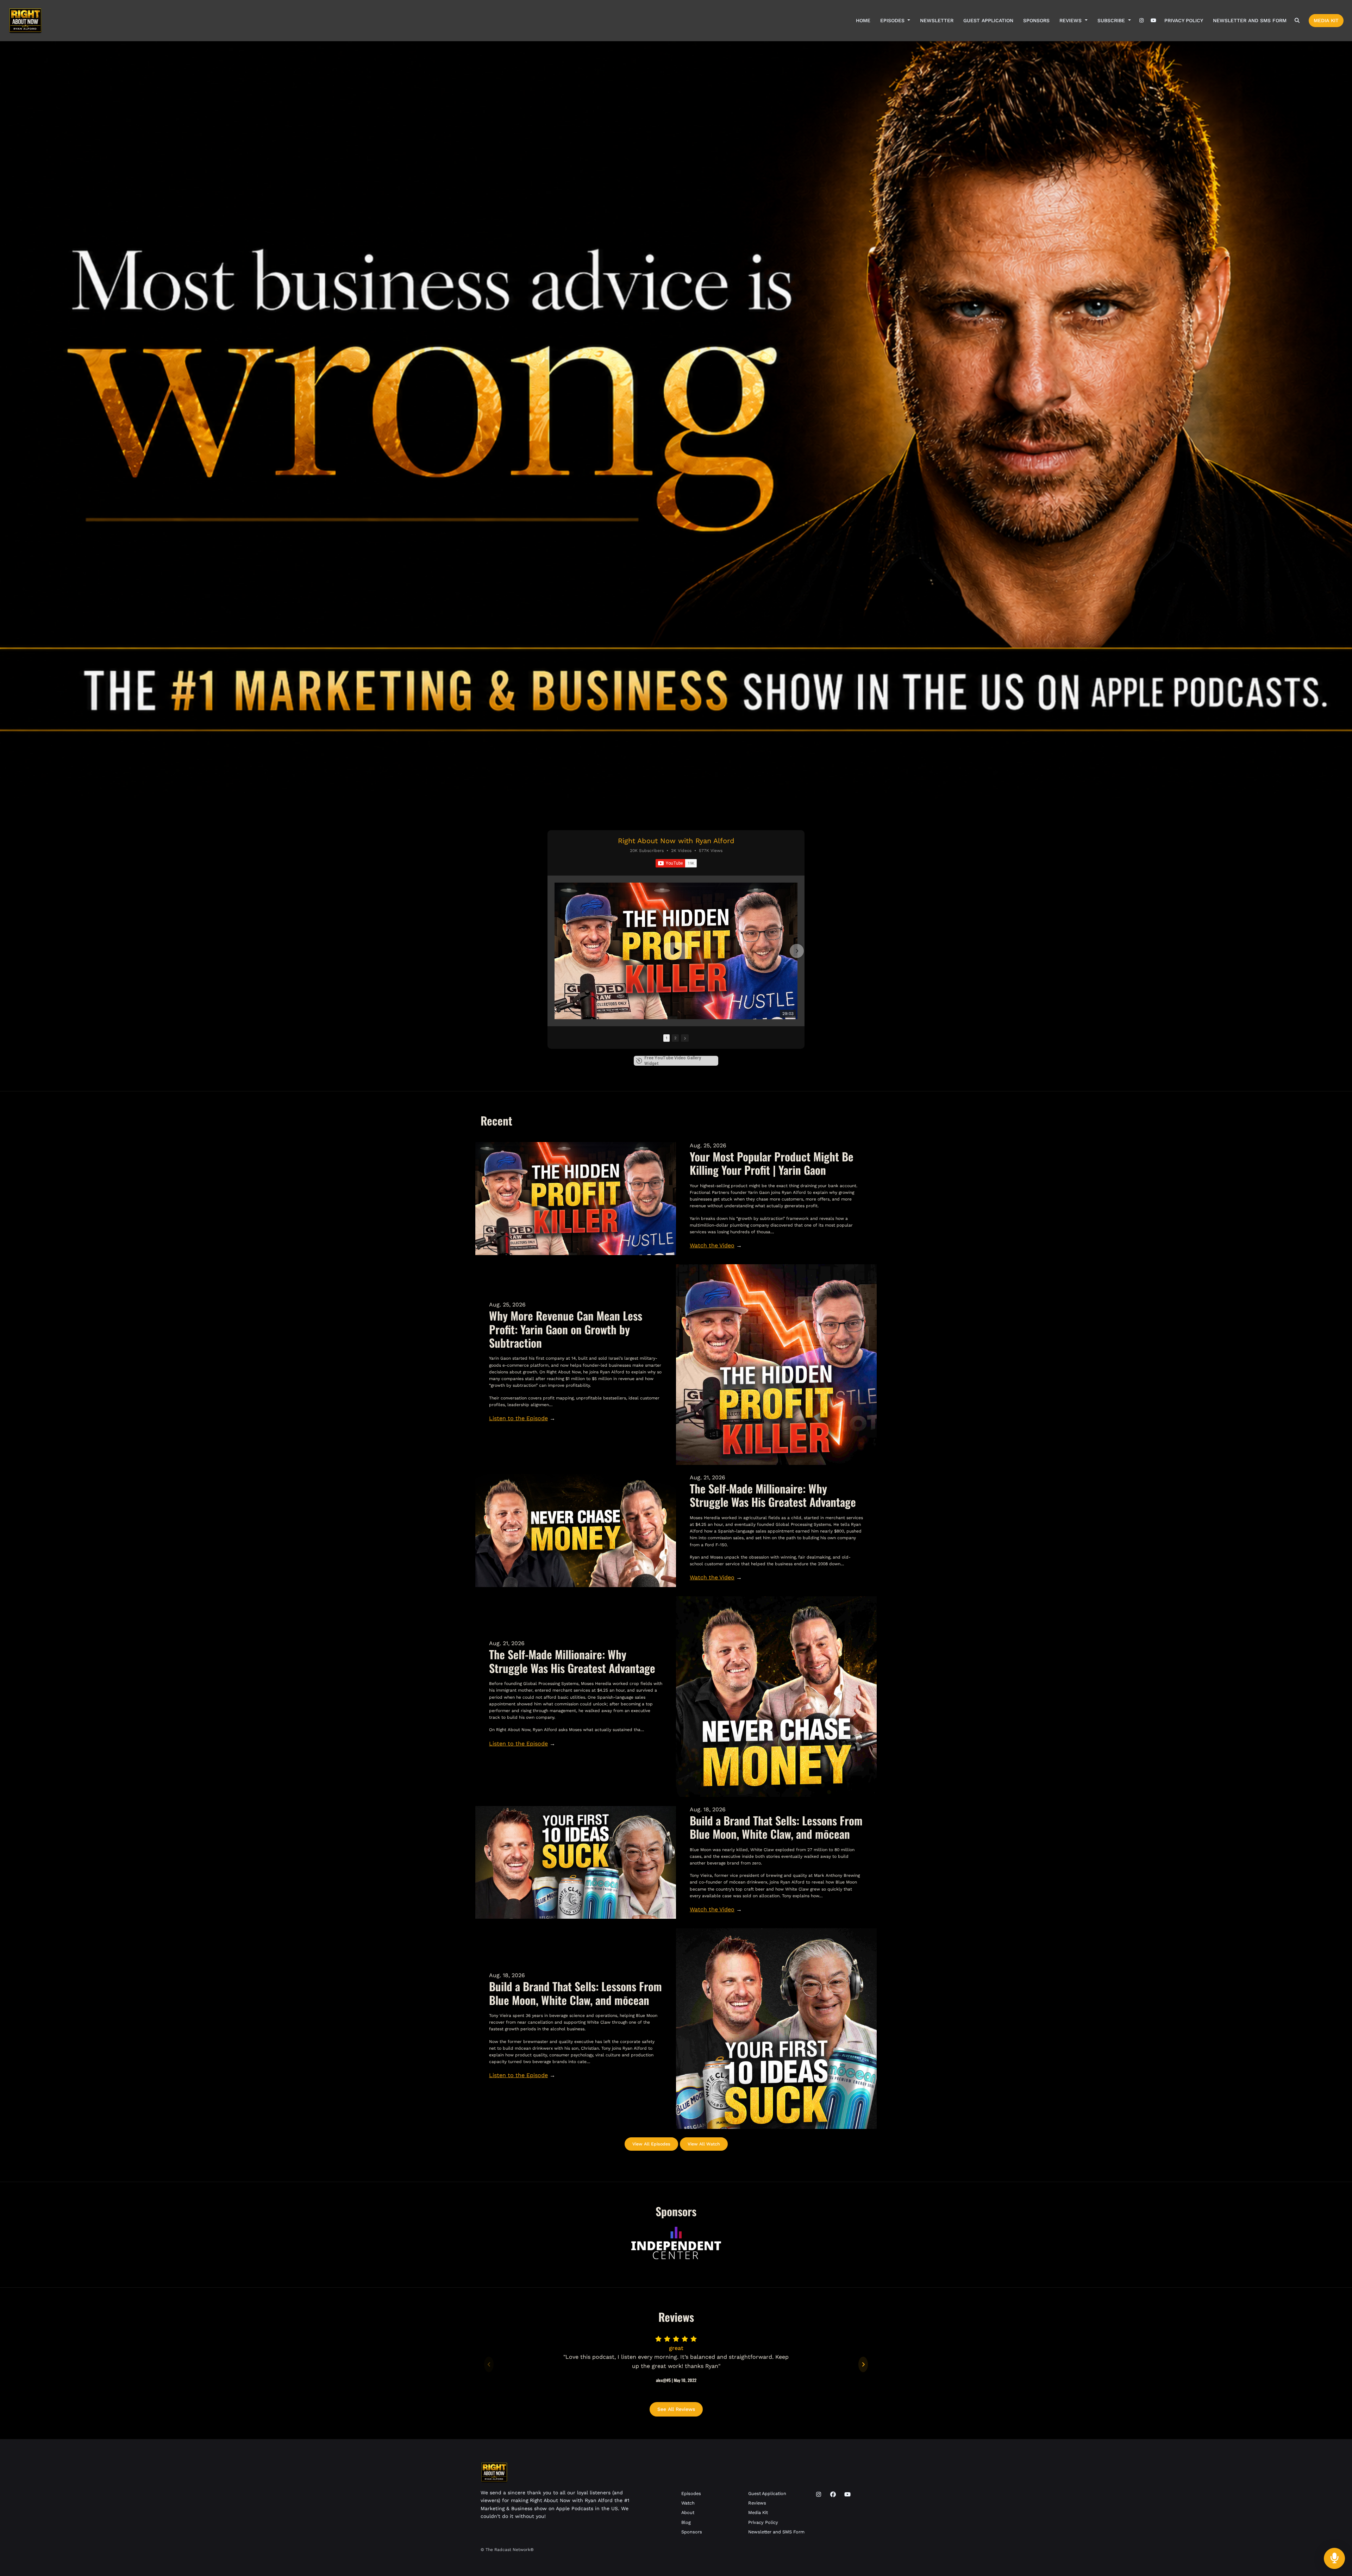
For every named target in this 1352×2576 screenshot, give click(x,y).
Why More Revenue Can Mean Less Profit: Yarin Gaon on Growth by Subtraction (566, 1329)
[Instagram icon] (819, 2495)
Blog (686, 2522)
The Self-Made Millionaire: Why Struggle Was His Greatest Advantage (773, 1495)
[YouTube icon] (847, 2495)
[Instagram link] (1142, 21)
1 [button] (666, 1038)
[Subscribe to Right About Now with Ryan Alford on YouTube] (676, 863)
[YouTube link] (1153, 21)
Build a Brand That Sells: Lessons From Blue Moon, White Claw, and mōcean (776, 1827)
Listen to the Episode (518, 1418)
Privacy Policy (1184, 20)
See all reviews (676, 2409)
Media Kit (1326, 20)
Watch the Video (712, 1245)
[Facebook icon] (833, 2495)
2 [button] (675, 1038)
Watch (688, 2503)
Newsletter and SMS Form (1250, 20)
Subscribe (1112, 20)
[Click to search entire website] (1297, 21)
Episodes (893, 20)
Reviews (1071, 20)
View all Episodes (651, 2144)
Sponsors (1036, 20)
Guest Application (988, 20)
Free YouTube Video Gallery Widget (673, 1061)
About (688, 2512)
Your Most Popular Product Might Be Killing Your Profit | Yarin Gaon (772, 1163)
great (676, 2348)
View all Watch (704, 2144)
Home (863, 20)
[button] (555, 951)
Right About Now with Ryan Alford (676, 841)
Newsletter (937, 20)
